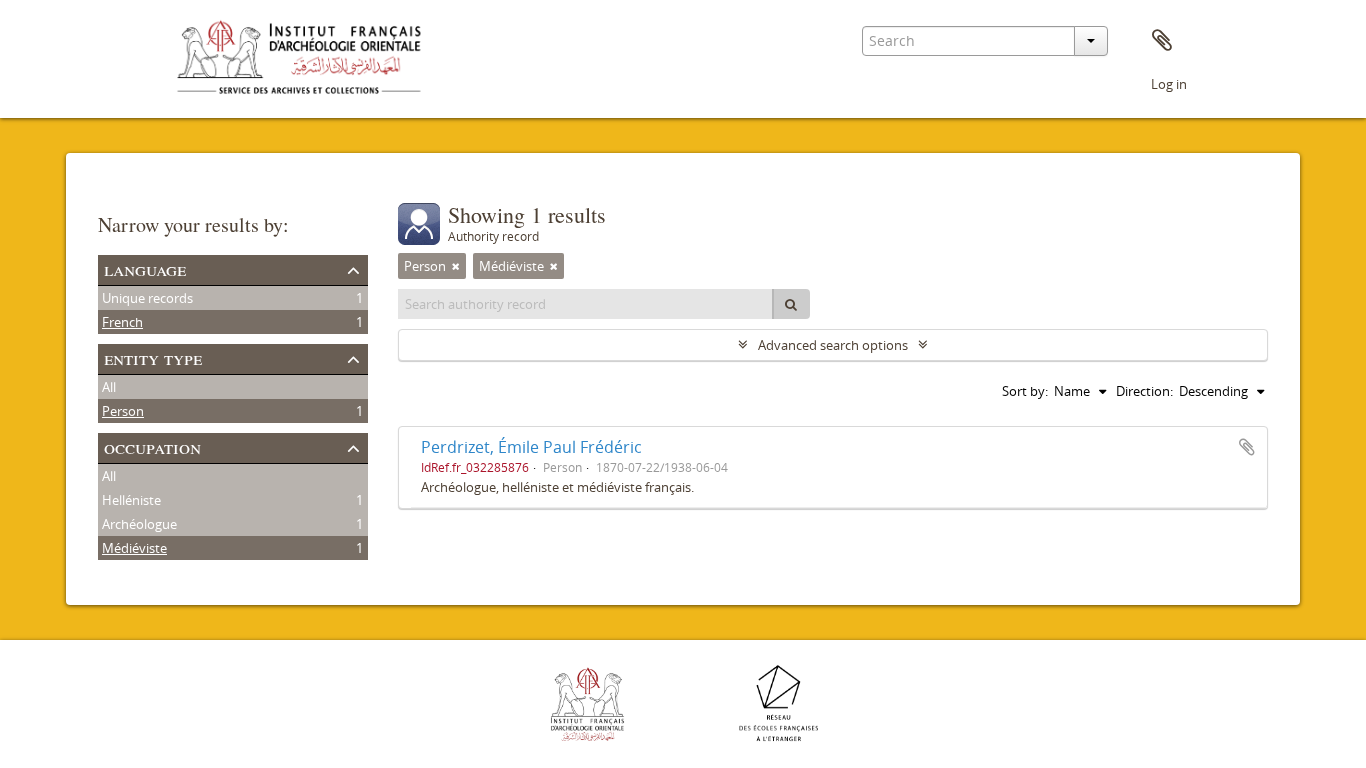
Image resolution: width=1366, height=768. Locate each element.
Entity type (153, 357)
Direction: (1144, 391)
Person (123, 411)
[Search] (791, 304)
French (122, 322)
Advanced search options (833, 345)
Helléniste (131, 500)
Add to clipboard (1247, 447)
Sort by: (1025, 391)
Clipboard (1162, 41)
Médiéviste (134, 548)
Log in (1169, 84)
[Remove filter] (456, 266)
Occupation (152, 446)
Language (145, 268)
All (109, 387)
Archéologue (139, 524)
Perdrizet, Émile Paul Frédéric (531, 447)
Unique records (147, 298)
